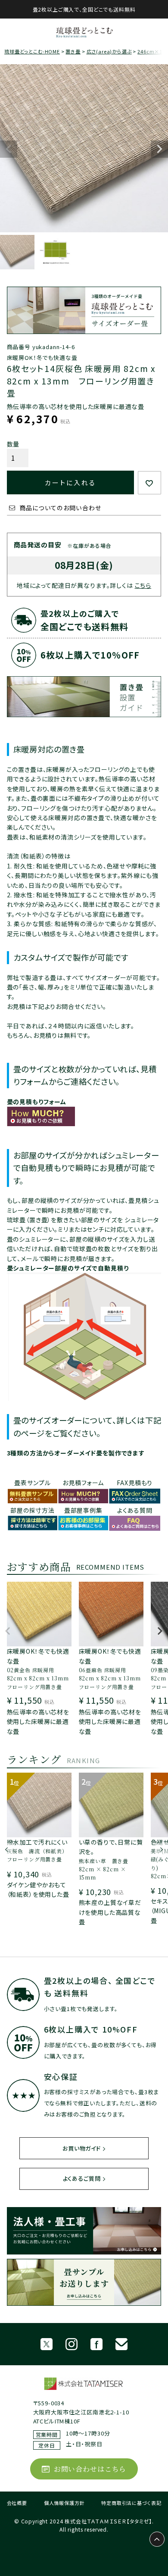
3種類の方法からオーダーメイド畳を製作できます (76, 1453)
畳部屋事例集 (83, 1510)
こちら (143, 585)
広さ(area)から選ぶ (109, 51)
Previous (9, 149)
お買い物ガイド (82, 2148)
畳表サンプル (32, 1483)
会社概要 (17, 2503)
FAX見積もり (135, 1483)
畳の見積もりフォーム (37, 1102)
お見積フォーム (83, 1483)
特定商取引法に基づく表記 (131, 2503)
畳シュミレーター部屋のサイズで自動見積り (68, 1268)
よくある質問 (135, 1510)
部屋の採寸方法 (33, 1510)
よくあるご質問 (82, 2178)
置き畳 (73, 51)
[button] (8, 1635)
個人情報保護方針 (64, 2503)
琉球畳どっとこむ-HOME (32, 51)
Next (159, 149)
